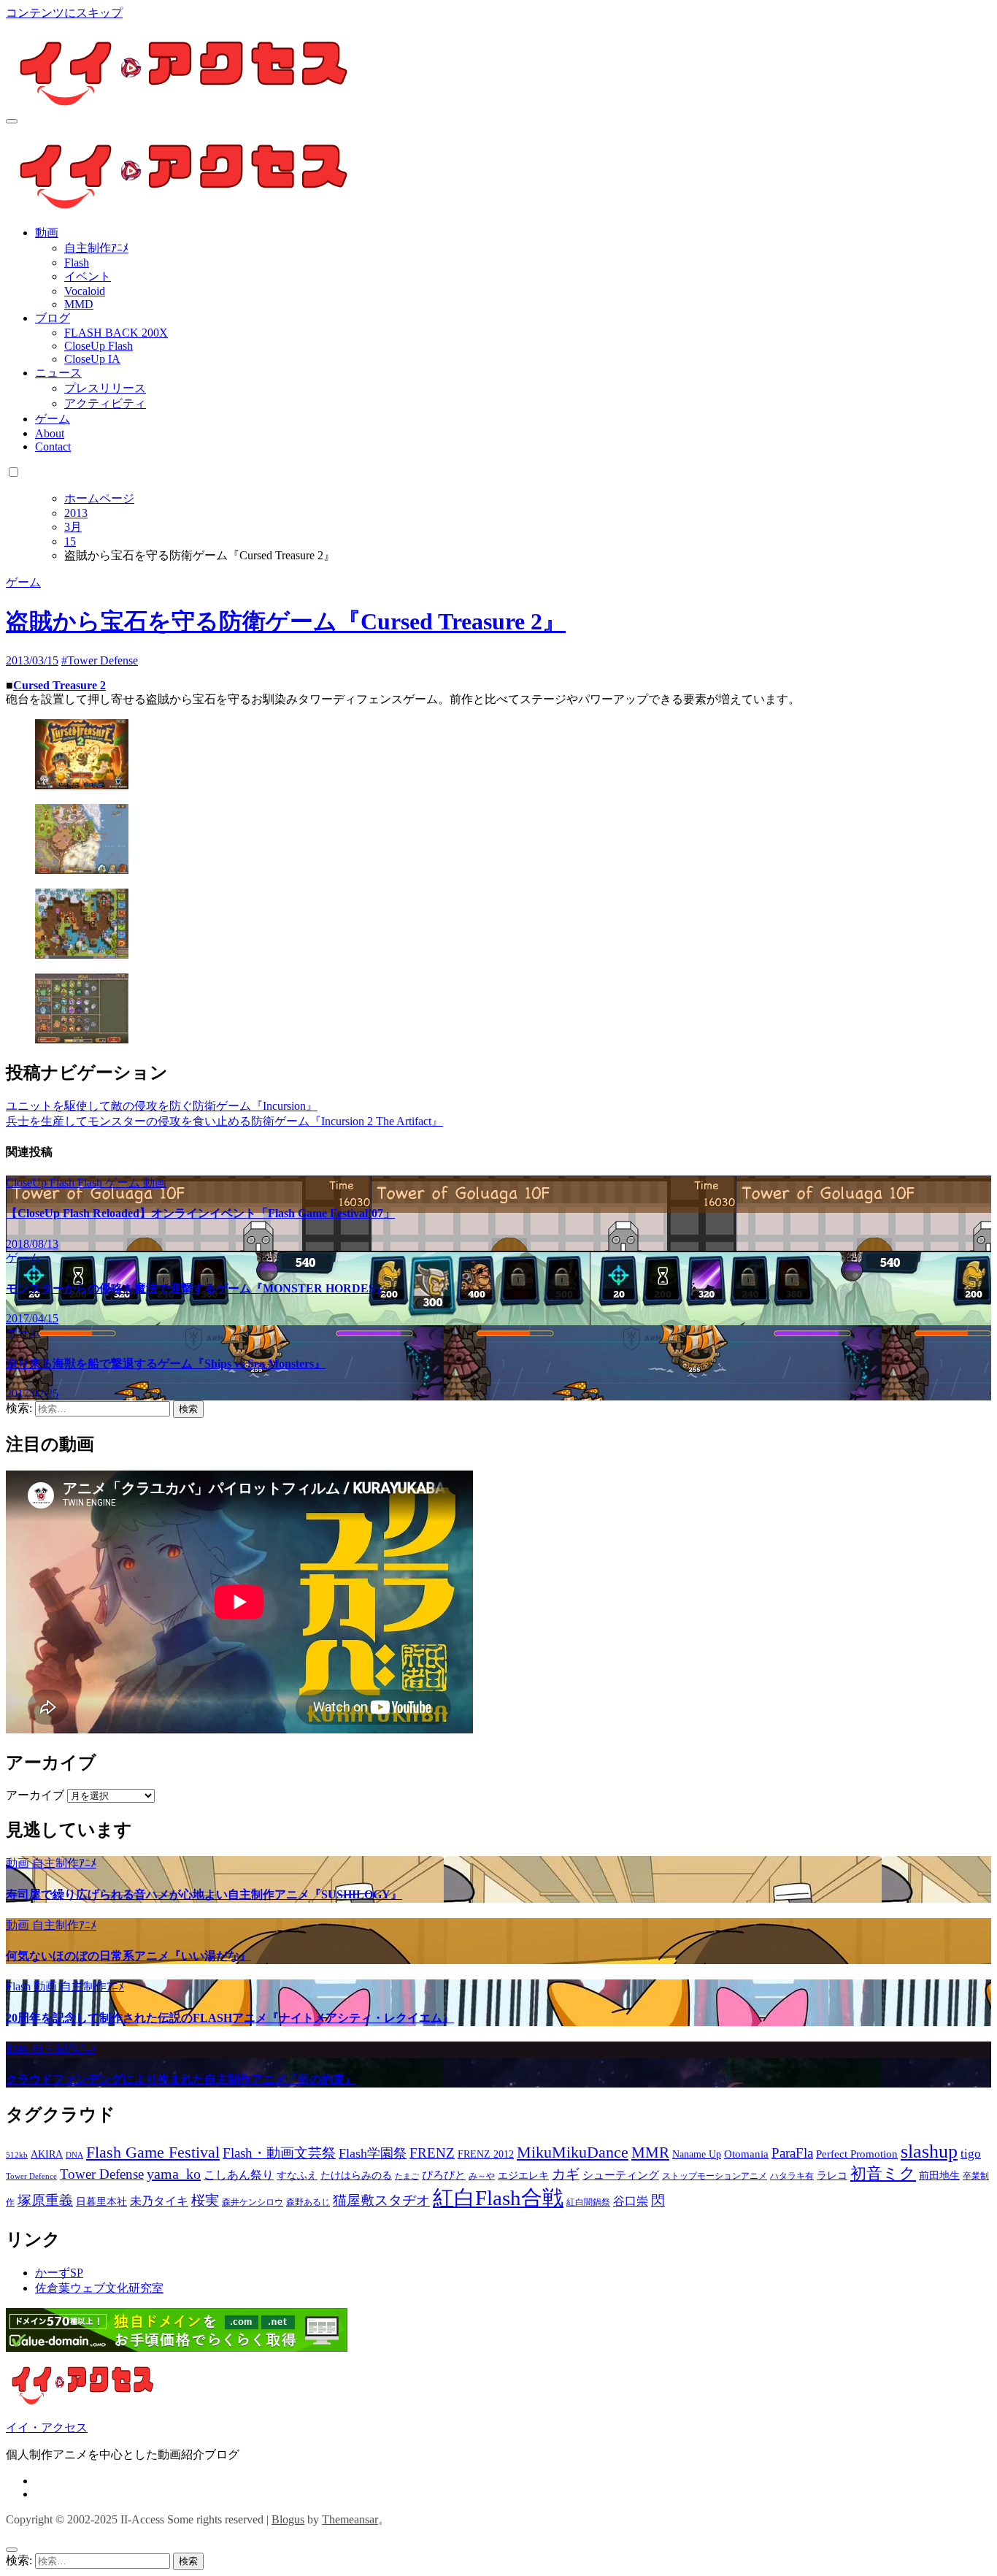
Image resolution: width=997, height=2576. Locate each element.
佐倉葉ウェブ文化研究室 (99, 2288)
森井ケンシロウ (253, 2202)
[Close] (12, 2550)
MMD (79, 304)
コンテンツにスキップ (64, 13)
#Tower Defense (100, 660)
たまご (407, 2176)
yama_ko (174, 2174)
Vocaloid (85, 291)
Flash (77, 262)
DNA (74, 2155)
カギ (566, 2174)
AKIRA (47, 2154)
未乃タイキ (159, 2201)
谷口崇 (631, 2201)
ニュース (58, 373)
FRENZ (432, 2153)
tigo (971, 2154)
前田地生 (939, 2176)
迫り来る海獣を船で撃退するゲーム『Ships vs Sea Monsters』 (166, 1364)
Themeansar (350, 2519)
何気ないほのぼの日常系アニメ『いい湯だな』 (128, 1956)
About (50, 433)
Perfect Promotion (857, 2154)
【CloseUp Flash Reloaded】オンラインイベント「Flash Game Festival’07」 (200, 1213)
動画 (47, 233)
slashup (929, 2151)
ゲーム (53, 419)
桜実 (205, 2200)
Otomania (746, 2154)
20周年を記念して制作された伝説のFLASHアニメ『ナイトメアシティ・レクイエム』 (230, 2018)
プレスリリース (105, 388)
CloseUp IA (92, 359)
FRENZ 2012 (486, 2154)
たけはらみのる (356, 2176)
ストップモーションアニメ (715, 2176)
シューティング (621, 2175)
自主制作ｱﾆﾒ (96, 248)
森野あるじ (308, 2202)
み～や (482, 2176)
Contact (53, 446)
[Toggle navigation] (12, 121)
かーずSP (59, 2273)
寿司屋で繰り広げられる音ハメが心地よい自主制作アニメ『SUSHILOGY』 (204, 1894)
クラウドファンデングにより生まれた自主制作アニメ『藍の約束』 (181, 2079)
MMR (650, 2153)
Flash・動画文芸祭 (279, 2153)
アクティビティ (105, 403)
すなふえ (297, 2176)
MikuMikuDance (573, 2152)
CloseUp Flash (99, 346)
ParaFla (792, 2153)
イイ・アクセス (47, 2427)
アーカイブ (35, 1795)
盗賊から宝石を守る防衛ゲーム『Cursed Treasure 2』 (286, 621)
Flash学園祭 (373, 2153)
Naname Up (697, 2154)
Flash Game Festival (153, 2152)
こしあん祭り (239, 2175)
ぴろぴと (444, 2175)
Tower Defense (102, 2174)
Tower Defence (31, 2176)
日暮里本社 (101, 2202)
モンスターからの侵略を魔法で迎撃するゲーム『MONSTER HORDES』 (196, 1288)
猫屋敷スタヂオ (381, 2200)
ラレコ (832, 2176)
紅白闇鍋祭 (588, 2202)
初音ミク (883, 2174)
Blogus (288, 2519)
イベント (88, 276)
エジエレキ (523, 2176)
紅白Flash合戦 (498, 2198)
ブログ (53, 318)
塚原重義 (45, 2200)
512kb (17, 2155)
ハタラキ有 (792, 2176)
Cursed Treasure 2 (59, 685)
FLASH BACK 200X (116, 333)
